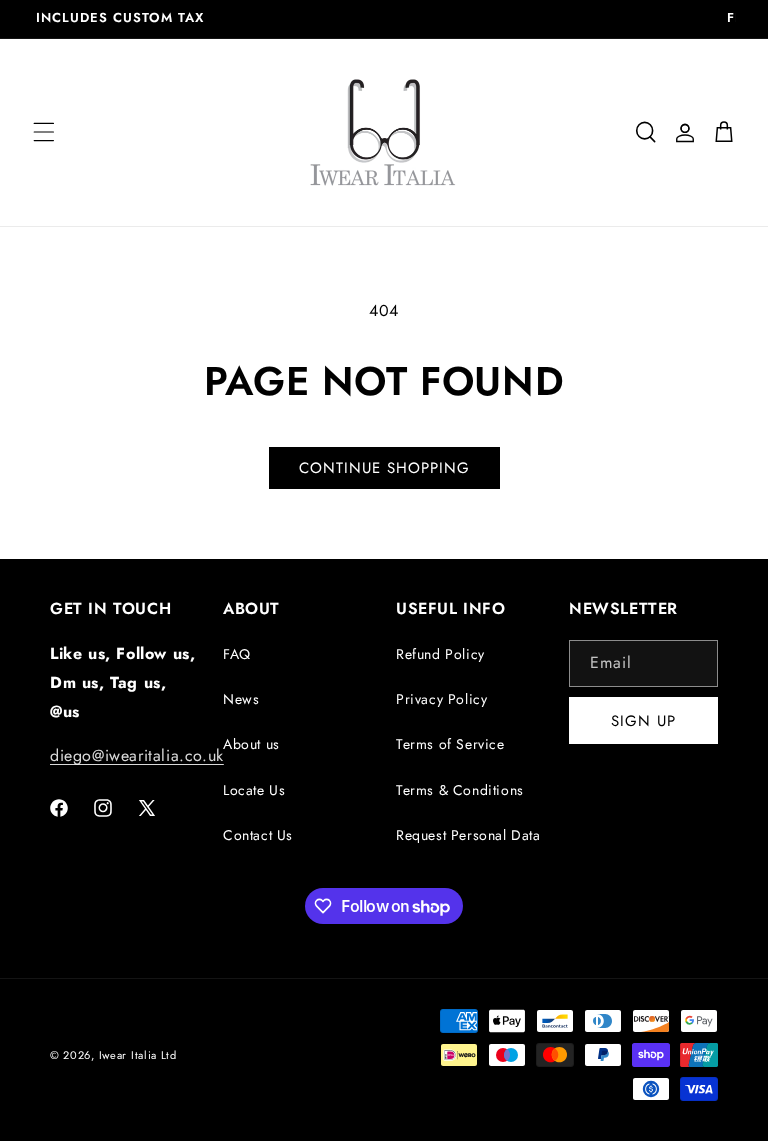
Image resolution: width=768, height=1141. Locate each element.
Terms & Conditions (460, 790)
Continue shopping (384, 468)
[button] (44, 132)
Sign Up (643, 721)
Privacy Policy (441, 699)
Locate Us (254, 790)
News (241, 699)
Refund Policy (440, 654)
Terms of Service (450, 744)
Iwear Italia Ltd (138, 1055)
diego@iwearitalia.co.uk (137, 755)
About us (251, 744)
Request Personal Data (468, 835)
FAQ (237, 654)
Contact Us (258, 835)
